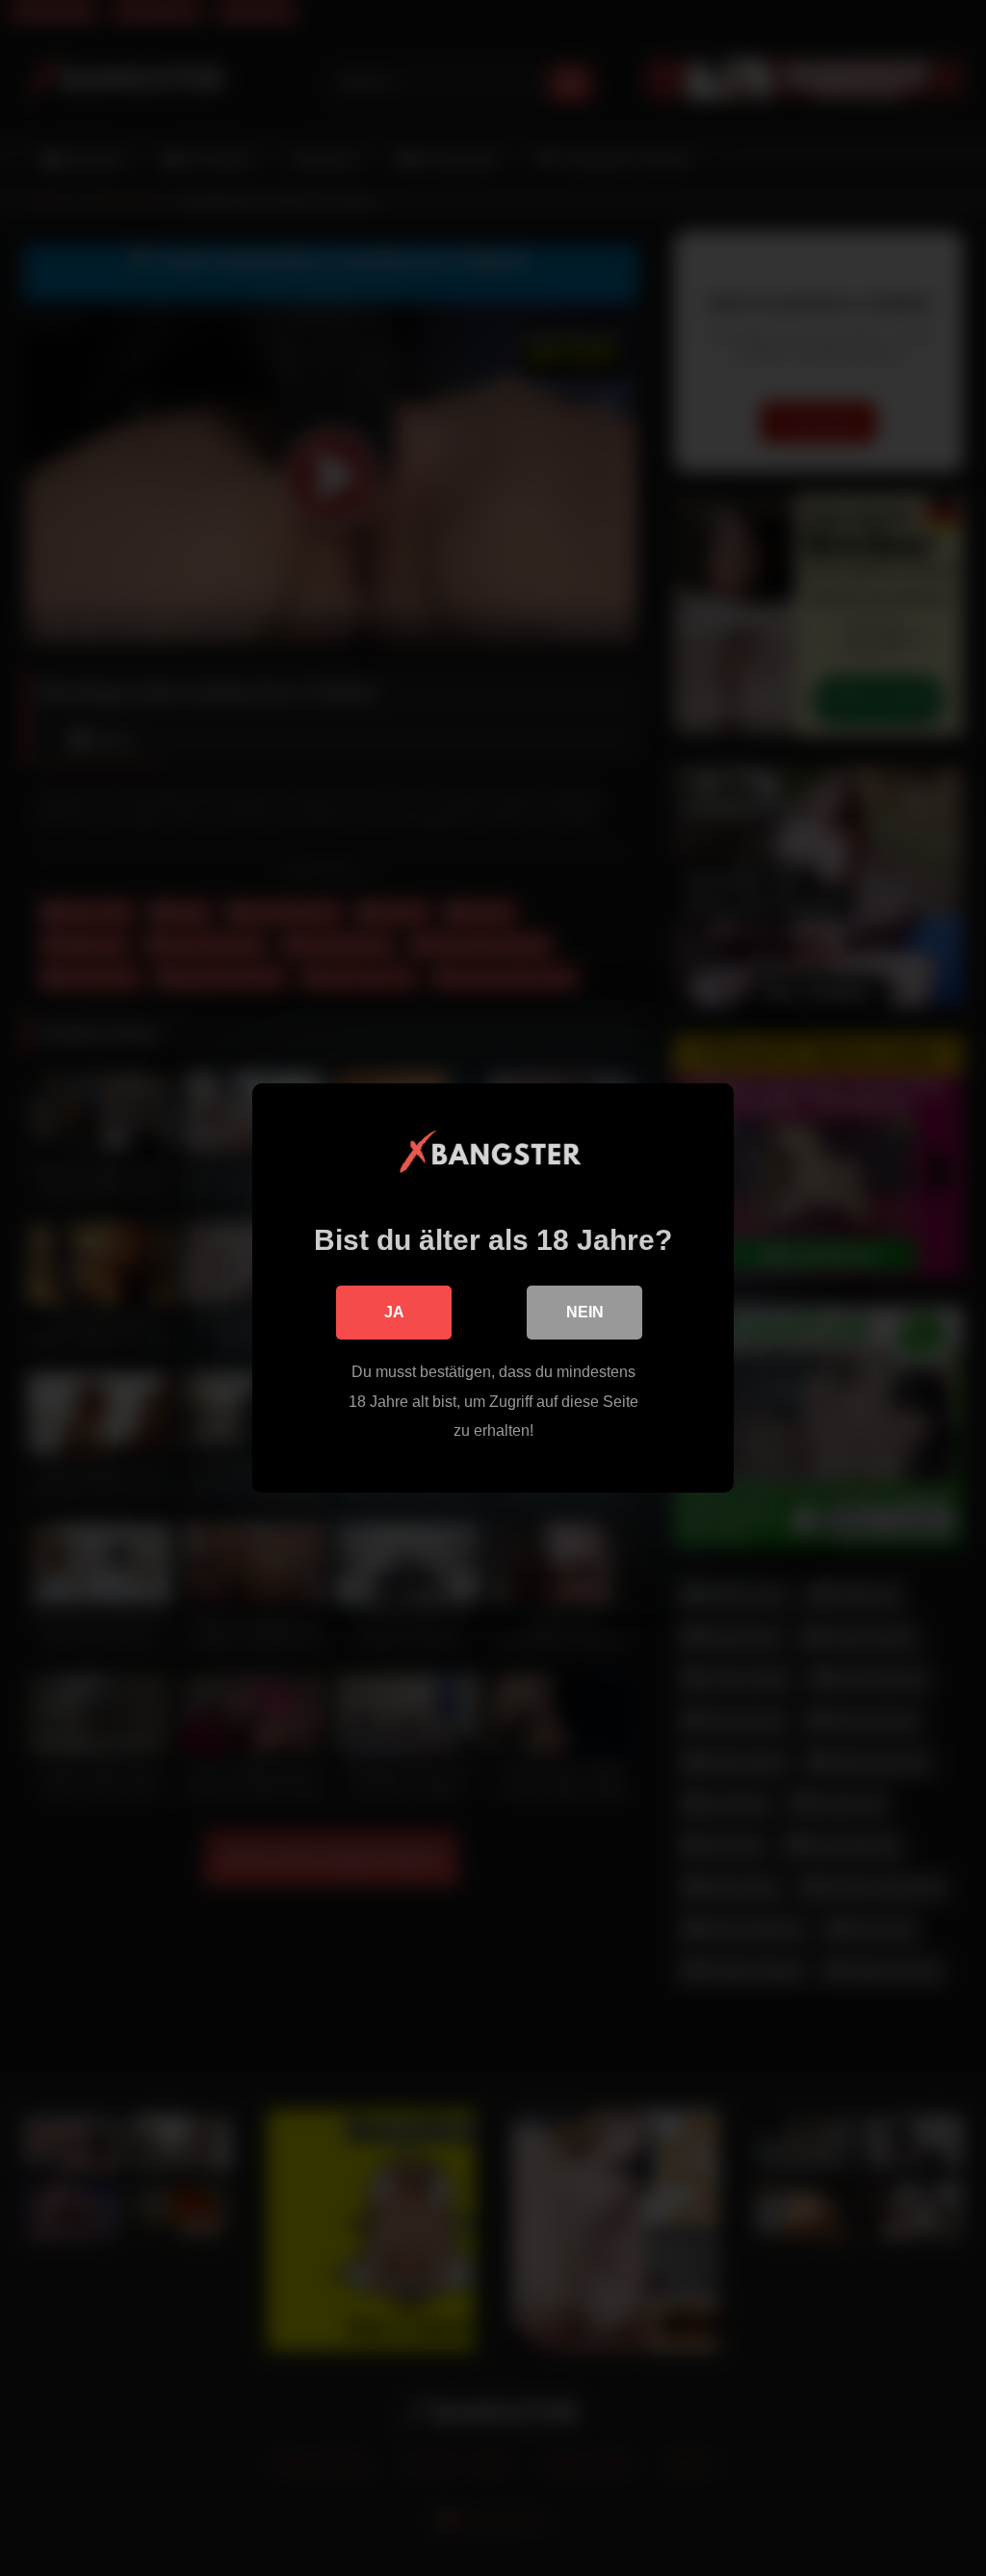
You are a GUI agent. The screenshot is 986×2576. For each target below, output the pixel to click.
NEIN (585, 1312)
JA (394, 1312)
